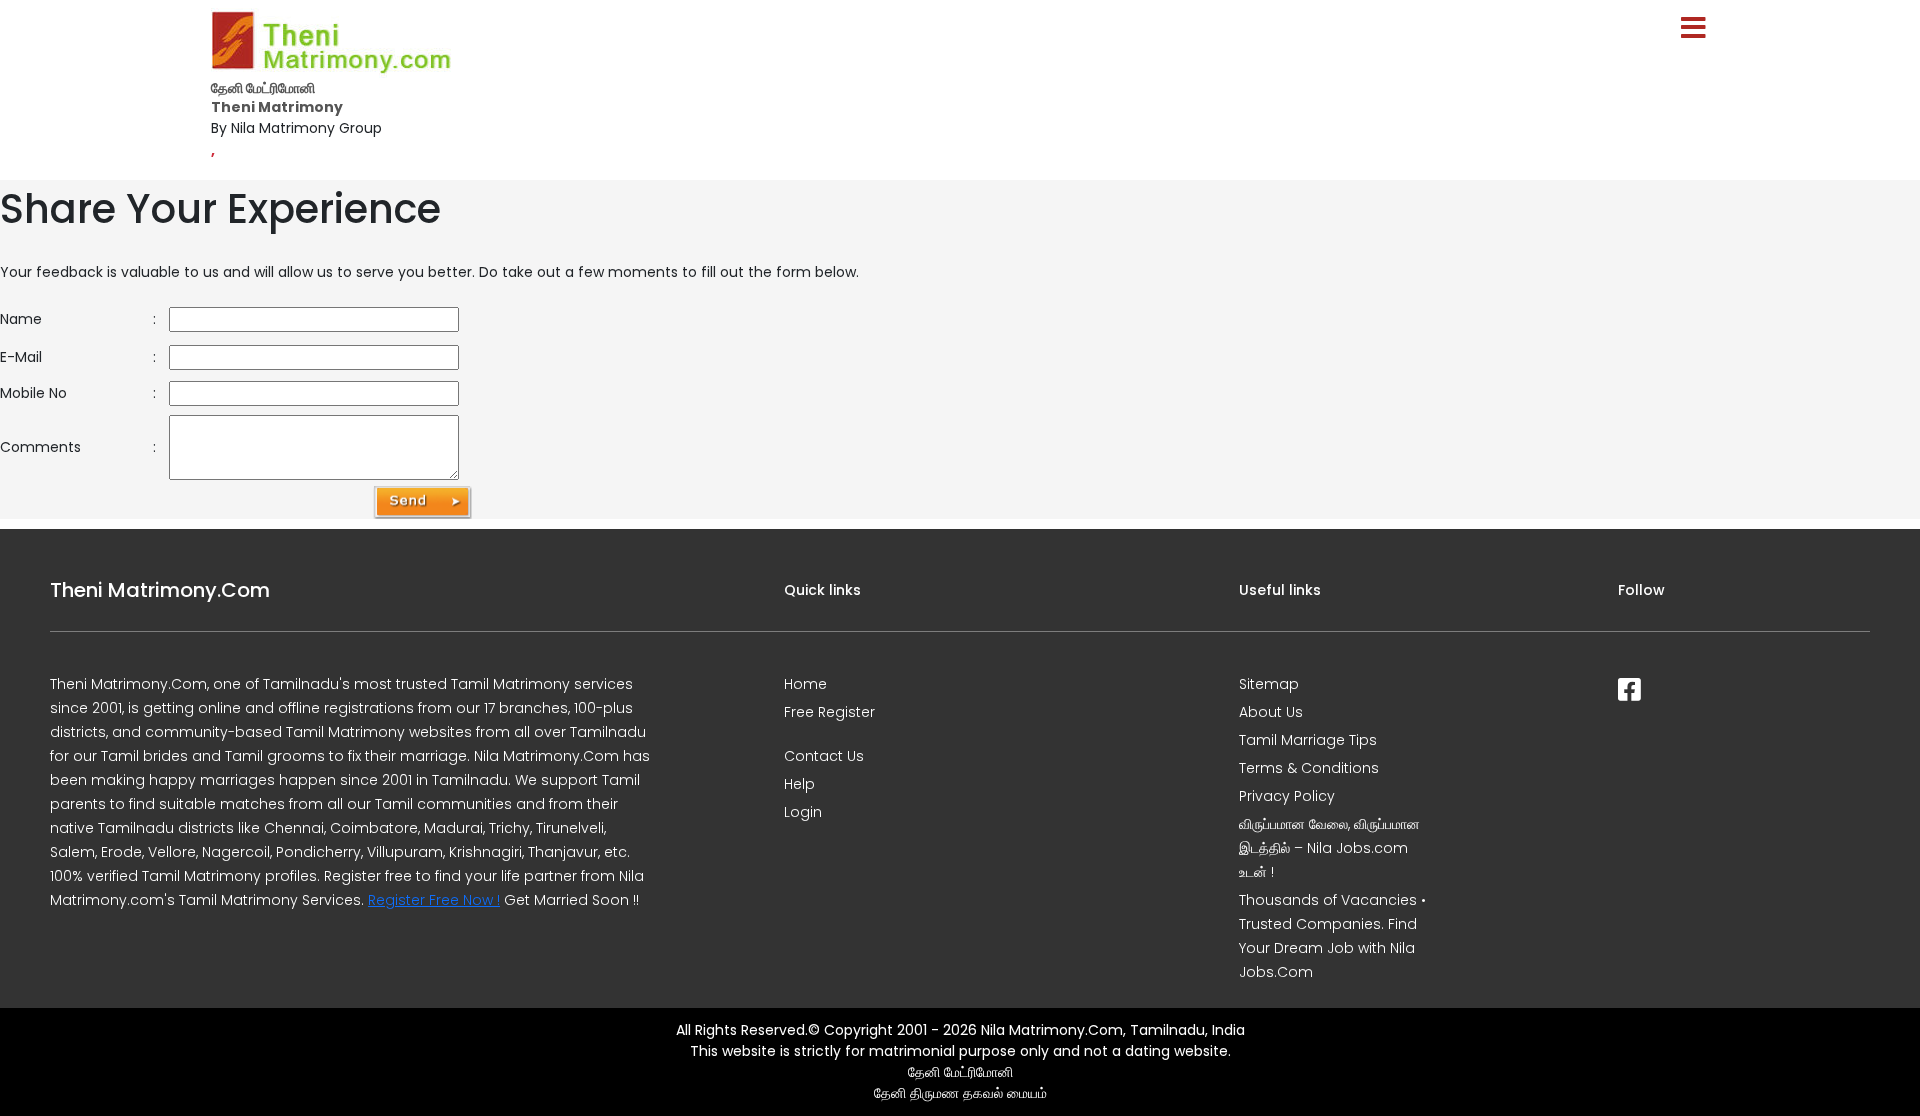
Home (805, 684)
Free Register (829, 712)
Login (803, 812)
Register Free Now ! (434, 900)
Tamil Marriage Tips (1308, 740)
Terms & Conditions (1309, 768)
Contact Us (824, 756)
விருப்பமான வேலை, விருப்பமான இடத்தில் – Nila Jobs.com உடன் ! (1329, 848)
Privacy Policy (1287, 796)
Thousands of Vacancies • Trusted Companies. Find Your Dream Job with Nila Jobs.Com (1332, 936)
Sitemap (1269, 684)
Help (799, 784)
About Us (1271, 712)
